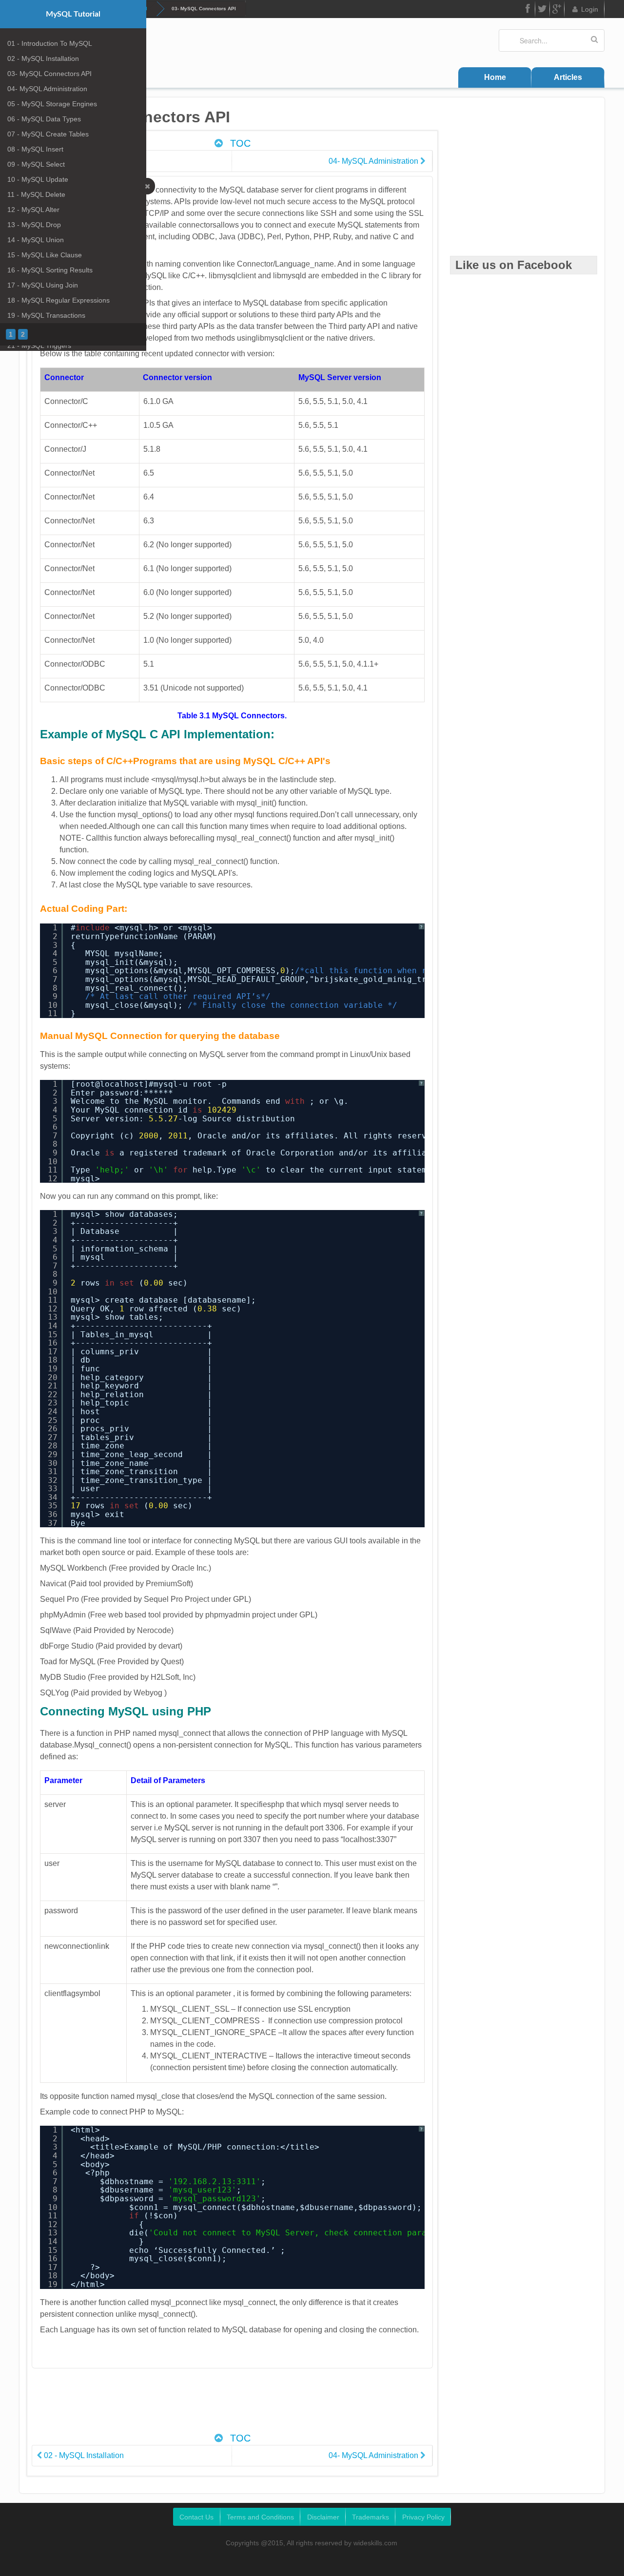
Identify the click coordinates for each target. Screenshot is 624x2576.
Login (590, 9)
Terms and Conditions (260, 2517)
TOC (239, 143)
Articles (568, 77)
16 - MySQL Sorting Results (50, 270)
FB (528, 9)
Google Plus (557, 9)
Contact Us (196, 2517)
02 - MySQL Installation (43, 58)
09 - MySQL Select (36, 164)
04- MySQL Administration (47, 89)
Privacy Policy (423, 2517)
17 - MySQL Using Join (43, 285)
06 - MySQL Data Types (44, 119)
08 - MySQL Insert (35, 149)
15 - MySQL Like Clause (45, 255)
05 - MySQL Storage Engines (52, 104)
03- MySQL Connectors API (49, 74)
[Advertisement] (232, 2405)
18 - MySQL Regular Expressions (58, 300)
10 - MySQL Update (38, 179)
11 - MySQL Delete (36, 194)
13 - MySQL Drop (34, 225)
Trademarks (370, 2517)
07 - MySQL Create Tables (48, 134)
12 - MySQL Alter (33, 210)
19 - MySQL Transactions (46, 315)
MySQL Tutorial (73, 14)
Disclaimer (323, 2517)
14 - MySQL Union (36, 240)
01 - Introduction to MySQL (50, 43)
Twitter (543, 9)
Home (495, 77)
